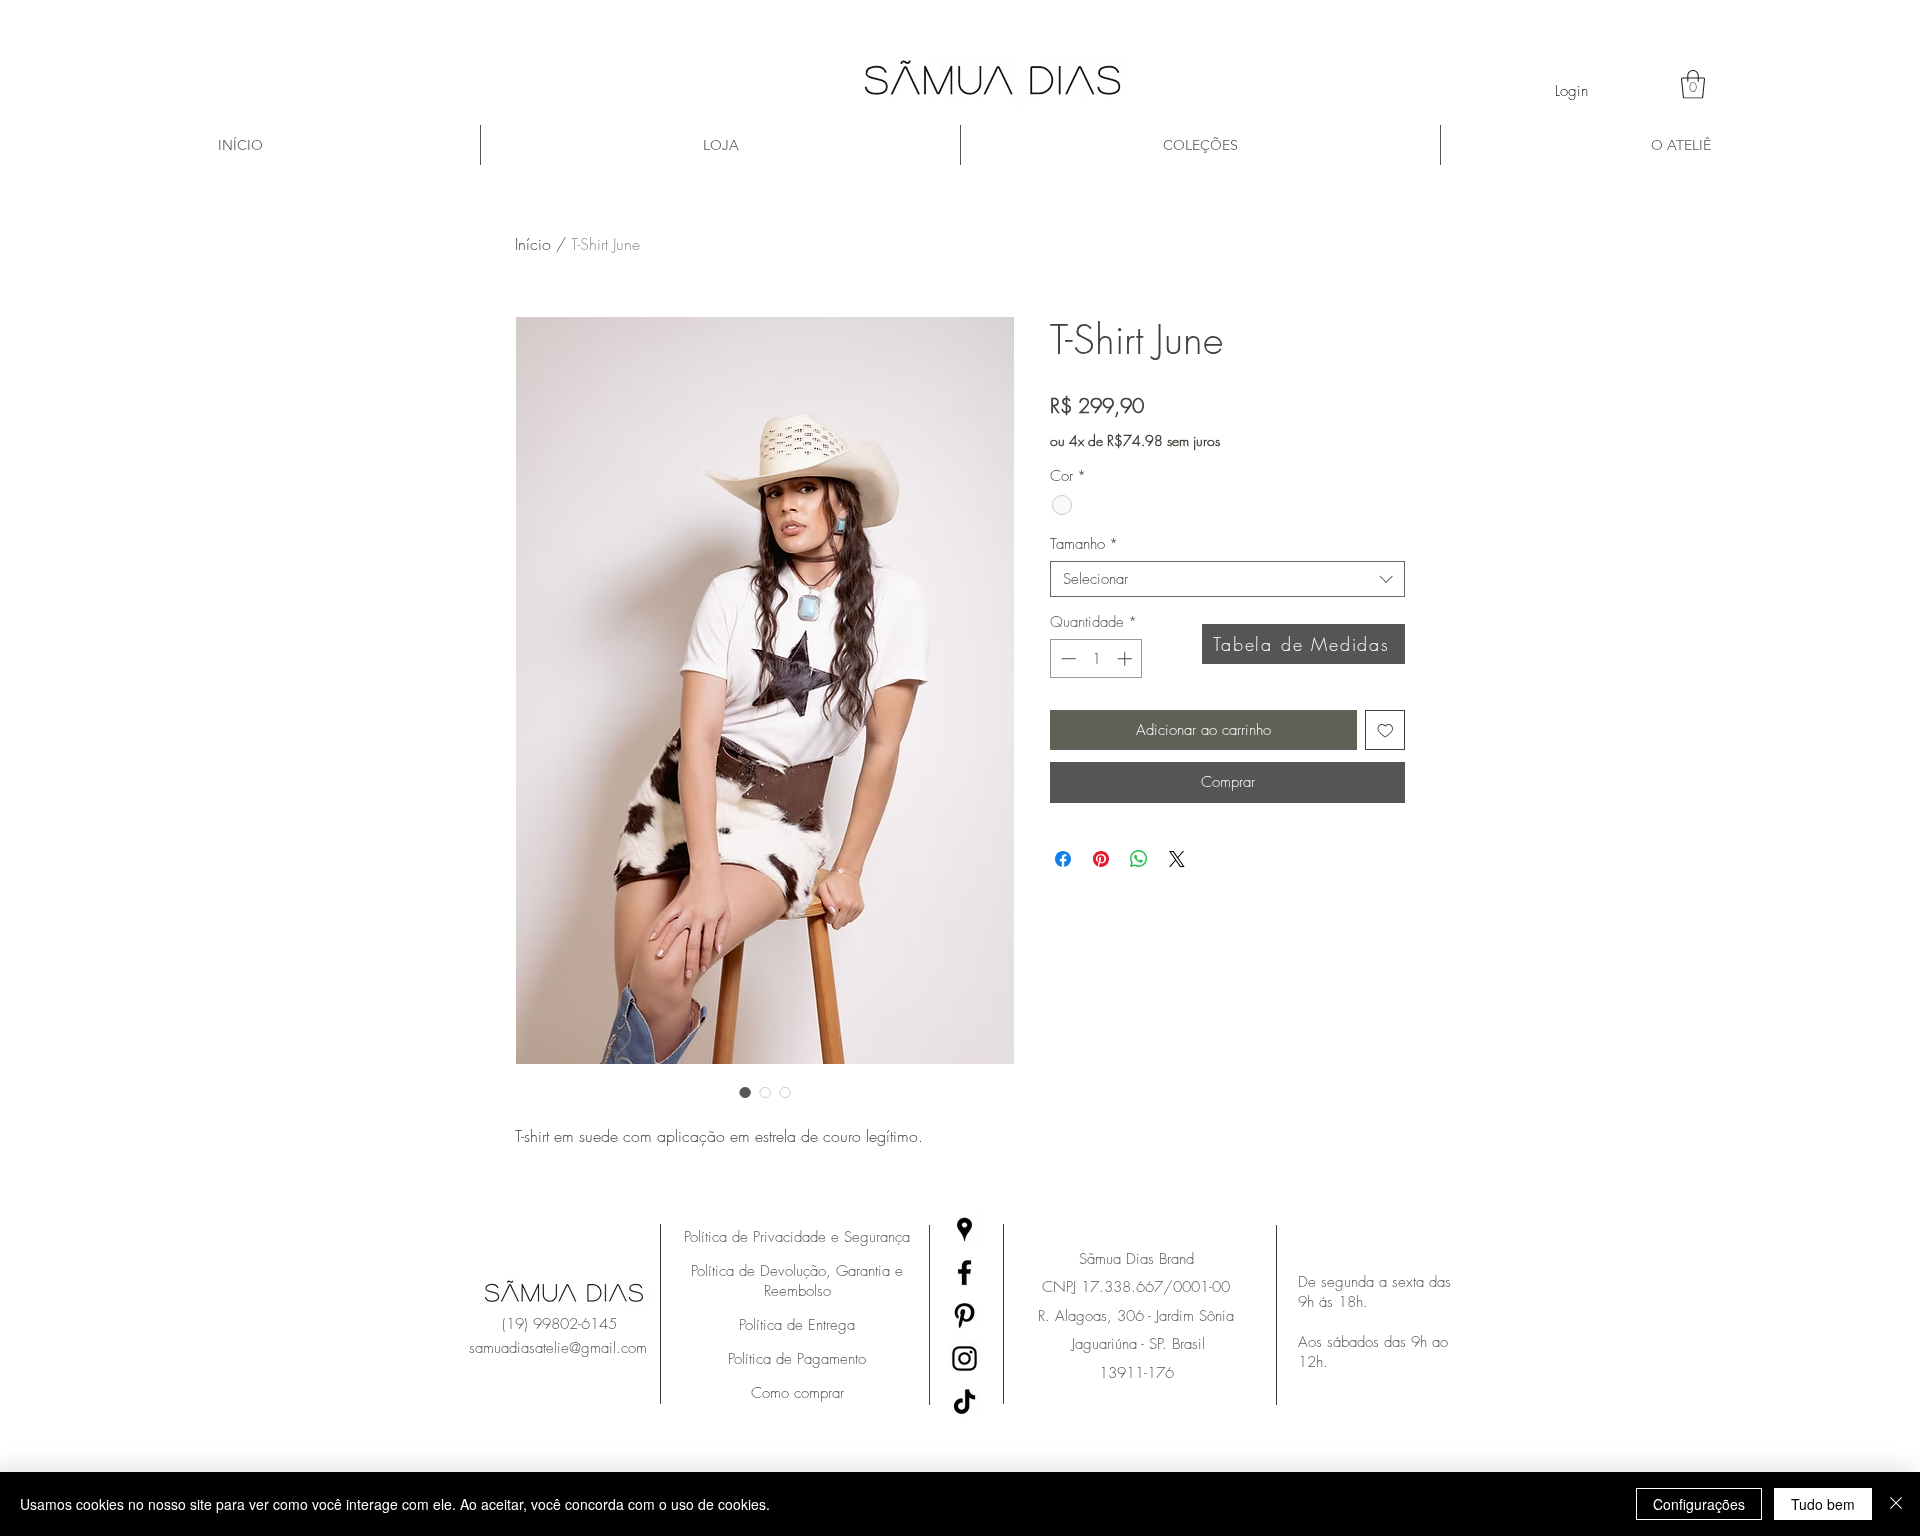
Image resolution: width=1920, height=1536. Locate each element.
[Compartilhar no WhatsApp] (1139, 859)
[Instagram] (964, 1358)
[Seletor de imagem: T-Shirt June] (745, 1092)
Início (533, 244)
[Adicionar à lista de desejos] (1385, 730)
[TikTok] (964, 1401)
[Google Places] (964, 1229)
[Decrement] (1066, 658)
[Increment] (1126, 658)
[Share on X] (1177, 859)
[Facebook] (964, 1272)
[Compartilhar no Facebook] (1063, 859)
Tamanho (1084, 544)
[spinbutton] (1096, 658)
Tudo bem (1823, 1504)
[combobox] (1227, 579)
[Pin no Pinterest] (1101, 859)
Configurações (1699, 1504)
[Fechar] (1896, 1504)
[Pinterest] (964, 1315)
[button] (1693, 84)
